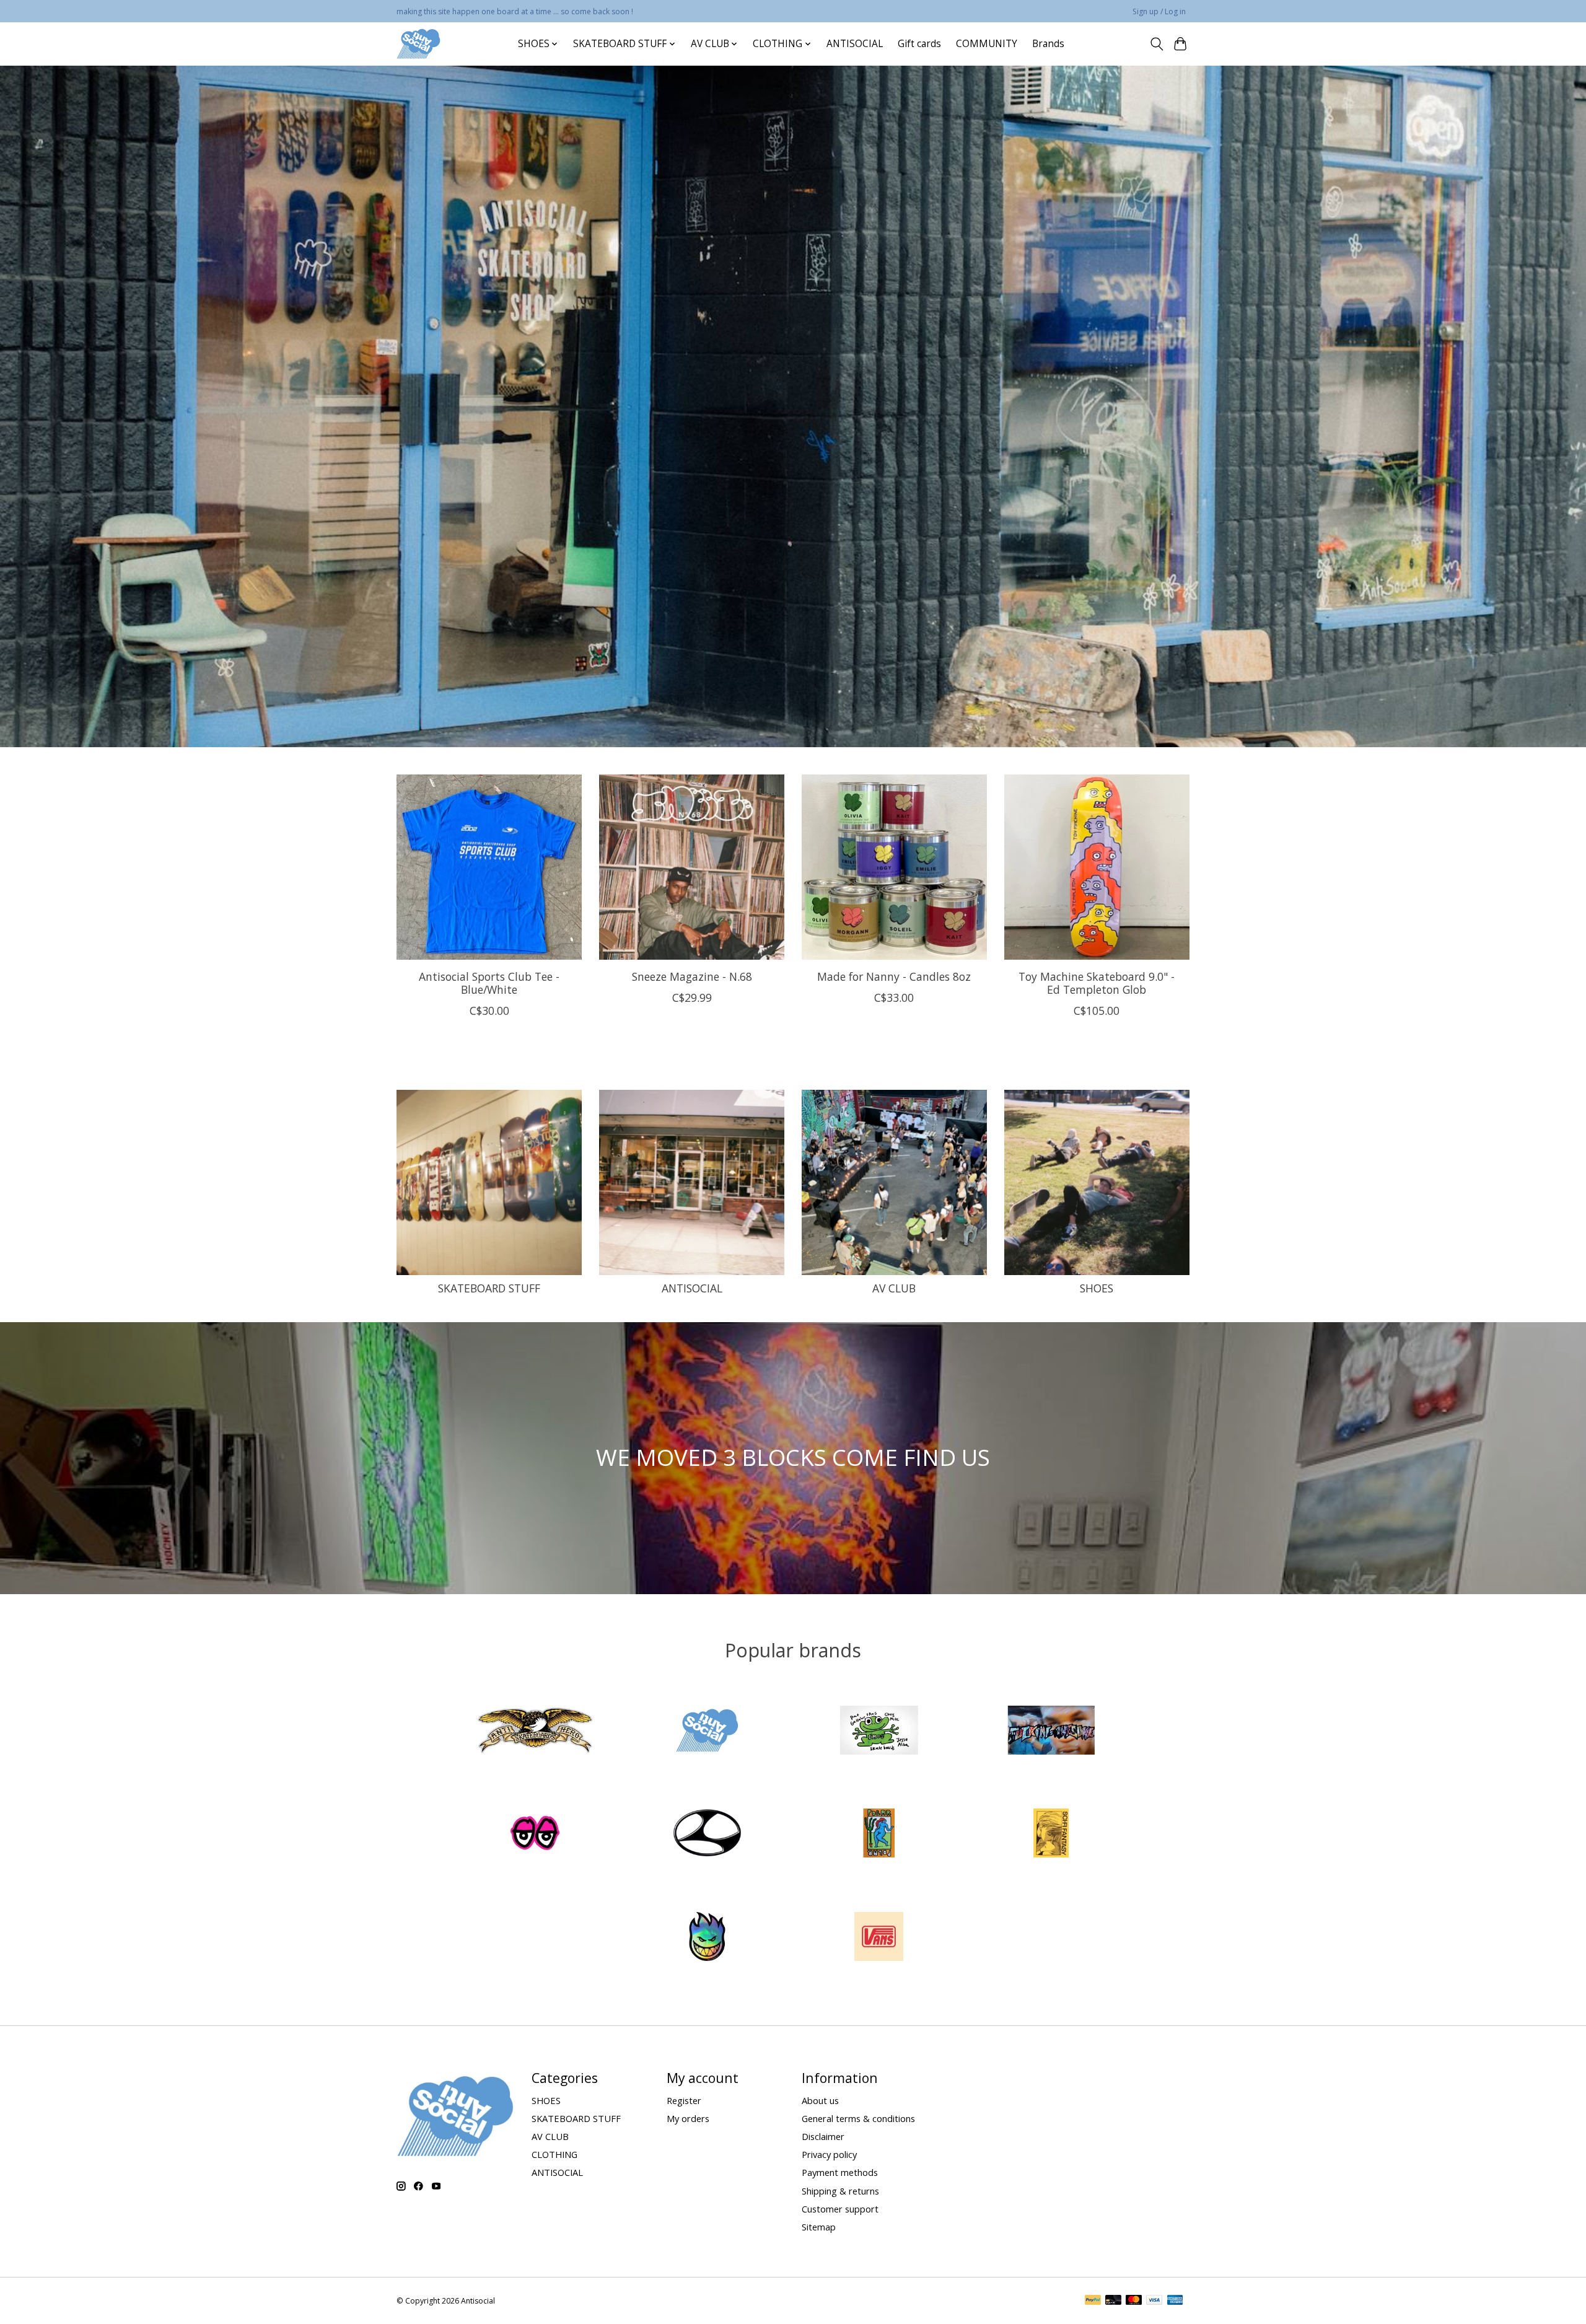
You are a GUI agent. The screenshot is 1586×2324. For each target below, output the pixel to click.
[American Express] (1175, 2301)
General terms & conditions (858, 2118)
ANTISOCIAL (855, 44)
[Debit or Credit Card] (1113, 2301)
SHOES (1097, 1288)
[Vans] (879, 1938)
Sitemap (819, 2227)
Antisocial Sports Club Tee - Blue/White (489, 983)
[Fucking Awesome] (1051, 1731)
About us (820, 2100)
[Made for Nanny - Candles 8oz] (894, 867)
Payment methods (840, 2172)
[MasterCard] (1134, 2301)
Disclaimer (823, 2136)
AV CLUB (894, 1288)
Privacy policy (829, 2154)
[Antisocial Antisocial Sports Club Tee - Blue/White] (489, 867)
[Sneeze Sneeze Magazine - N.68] (692, 867)
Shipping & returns (840, 2191)
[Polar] (879, 1835)
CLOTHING (554, 2154)
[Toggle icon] (1156, 44)
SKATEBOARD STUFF (489, 1288)
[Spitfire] (707, 1938)
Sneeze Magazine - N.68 (692, 976)
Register (684, 2100)
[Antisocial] (418, 44)
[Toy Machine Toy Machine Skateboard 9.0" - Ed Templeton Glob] (1097, 867)
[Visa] (1154, 2301)
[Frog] (879, 1731)
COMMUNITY (987, 44)
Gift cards (919, 44)
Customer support (840, 2209)
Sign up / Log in (1159, 11)
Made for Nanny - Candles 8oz (894, 976)
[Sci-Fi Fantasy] (1051, 1835)
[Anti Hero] (535, 1731)
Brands (1048, 44)
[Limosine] (707, 1835)
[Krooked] (535, 1835)
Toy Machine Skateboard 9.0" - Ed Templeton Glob (1097, 983)
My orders (688, 2118)
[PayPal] (1093, 2301)
